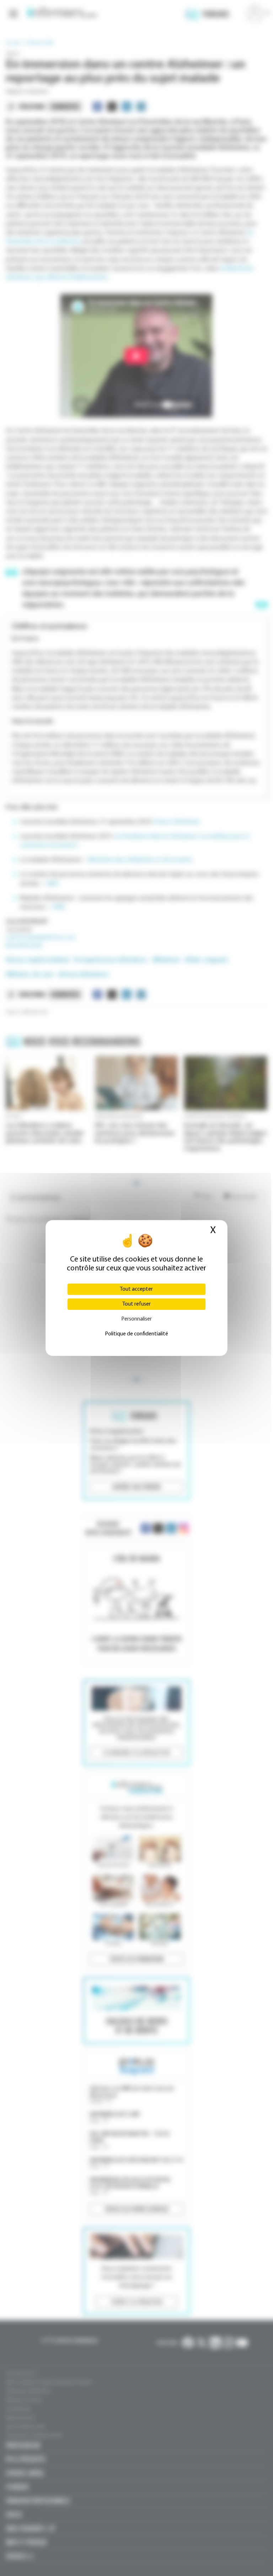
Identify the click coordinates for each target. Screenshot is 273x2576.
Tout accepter (136, 1289)
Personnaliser (136, 1319)
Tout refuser (136, 1304)
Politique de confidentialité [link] (136, 1334)
